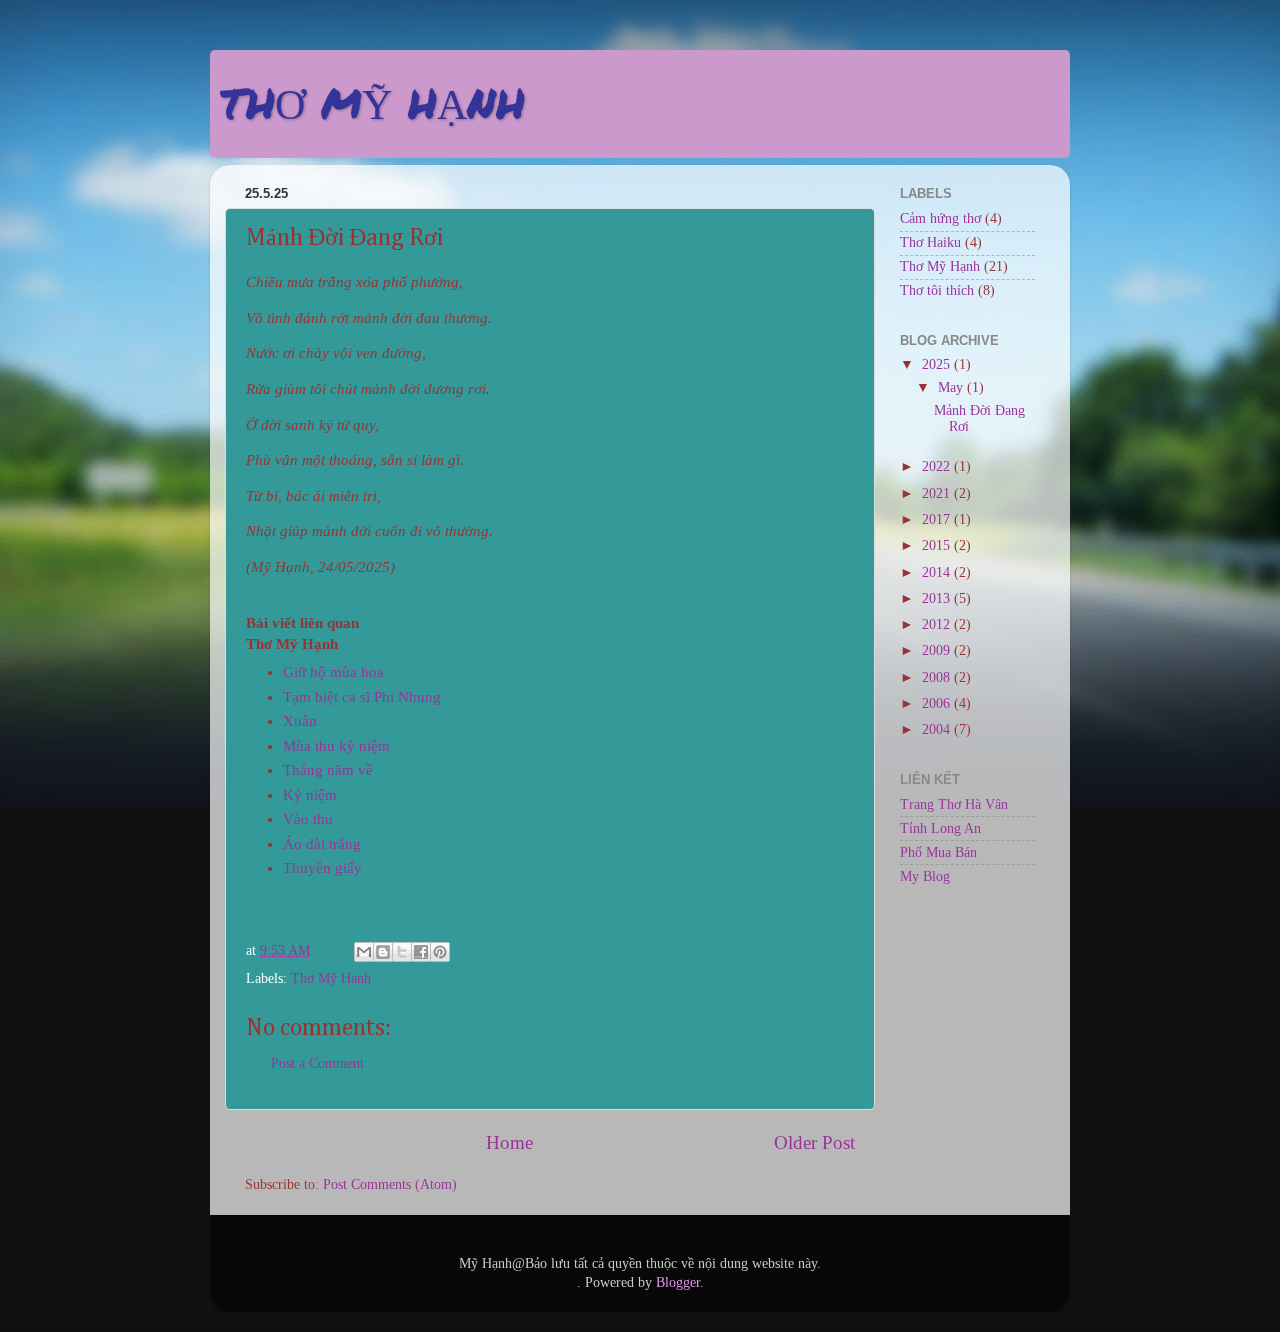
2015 (938, 545)
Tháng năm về (328, 770)
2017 (938, 519)
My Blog (925, 876)
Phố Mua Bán (938, 852)
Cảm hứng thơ (940, 218)
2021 (938, 493)
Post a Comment (317, 1063)
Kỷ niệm (310, 795)
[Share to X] (402, 952)
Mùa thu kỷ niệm (336, 746)
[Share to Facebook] (421, 952)
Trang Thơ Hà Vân (954, 804)
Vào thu (308, 819)
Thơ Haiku (930, 242)
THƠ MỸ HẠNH (372, 102)
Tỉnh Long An (940, 828)
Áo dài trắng (322, 844)
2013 (938, 598)
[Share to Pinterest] (440, 952)
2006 (938, 703)
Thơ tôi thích (937, 290)
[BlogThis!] (383, 952)
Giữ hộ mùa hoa (333, 672)
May (952, 387)
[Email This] (364, 952)
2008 (938, 677)
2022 (938, 466)
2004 (938, 729)
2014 (938, 572)
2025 (938, 364)
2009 (938, 650)
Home (509, 1142)
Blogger (678, 1282)
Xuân (300, 721)
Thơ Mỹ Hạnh (331, 978)
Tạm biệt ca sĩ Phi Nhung (362, 697)
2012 (938, 624)
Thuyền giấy (322, 868)
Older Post (814, 1142)
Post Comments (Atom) (390, 1184)
